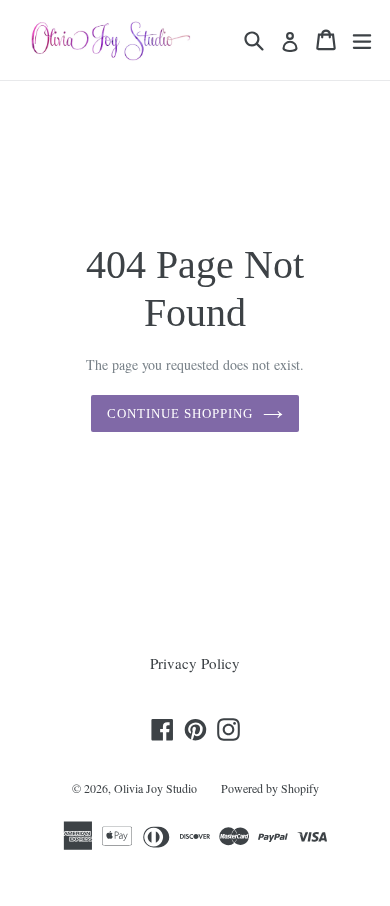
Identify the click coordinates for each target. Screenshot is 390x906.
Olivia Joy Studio (155, 788)
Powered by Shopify (270, 788)
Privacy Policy (195, 663)
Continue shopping (180, 413)
